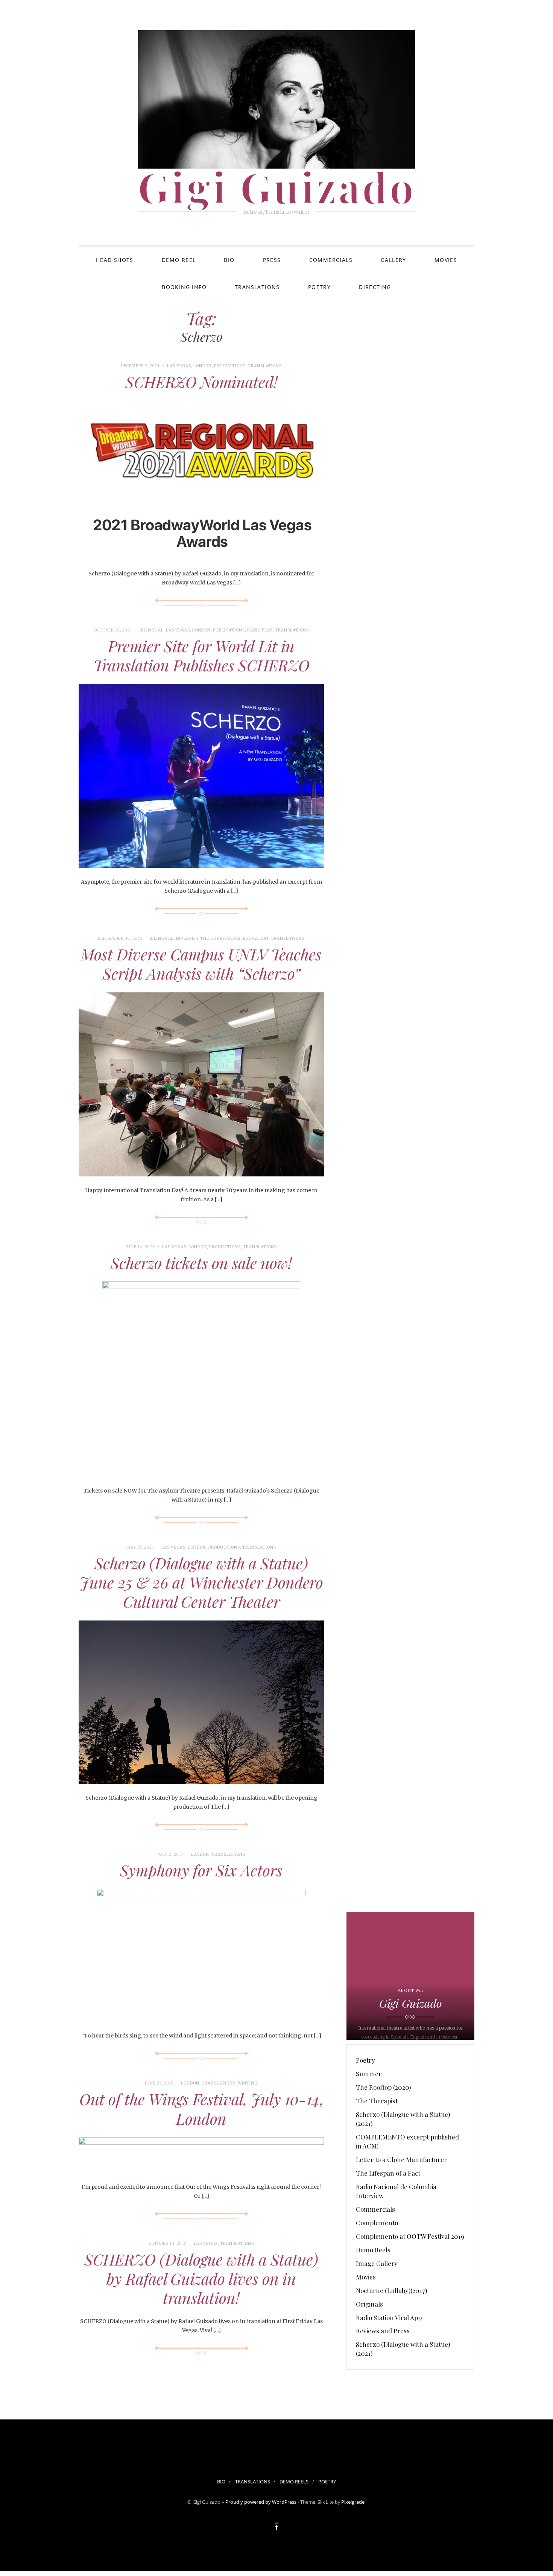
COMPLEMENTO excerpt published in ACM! (407, 2141)
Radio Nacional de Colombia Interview (396, 2191)
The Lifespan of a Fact (388, 2173)
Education (256, 938)
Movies (446, 260)
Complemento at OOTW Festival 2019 (410, 2236)
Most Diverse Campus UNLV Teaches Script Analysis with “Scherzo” (201, 964)
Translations (257, 287)
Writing (248, 2083)
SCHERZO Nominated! (201, 382)
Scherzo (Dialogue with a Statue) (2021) (403, 2119)
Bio (229, 260)
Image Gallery (377, 2263)
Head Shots (115, 260)
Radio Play (260, 630)
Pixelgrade (353, 2502)
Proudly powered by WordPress (261, 2502)
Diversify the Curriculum (208, 938)
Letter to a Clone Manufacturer (401, 2159)
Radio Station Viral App (389, 2317)
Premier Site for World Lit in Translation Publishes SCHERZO (201, 655)
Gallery (393, 260)
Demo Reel (179, 260)
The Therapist (377, 2101)
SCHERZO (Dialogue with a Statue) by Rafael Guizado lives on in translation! (201, 2279)
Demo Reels (373, 2250)
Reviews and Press (383, 2331)
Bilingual (152, 630)
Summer (369, 2074)
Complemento (377, 2223)
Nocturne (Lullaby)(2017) (391, 2290)
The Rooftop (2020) (383, 2087)
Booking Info (184, 287)
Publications (229, 630)
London (203, 366)
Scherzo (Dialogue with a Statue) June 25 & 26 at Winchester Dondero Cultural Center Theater (201, 1582)
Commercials (331, 260)
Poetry (319, 287)
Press (272, 260)
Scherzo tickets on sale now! (201, 1263)
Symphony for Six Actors (201, 1870)
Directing (375, 287)
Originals (369, 2304)
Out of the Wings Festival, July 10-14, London (201, 2108)
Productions (230, 366)
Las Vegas (179, 366)
